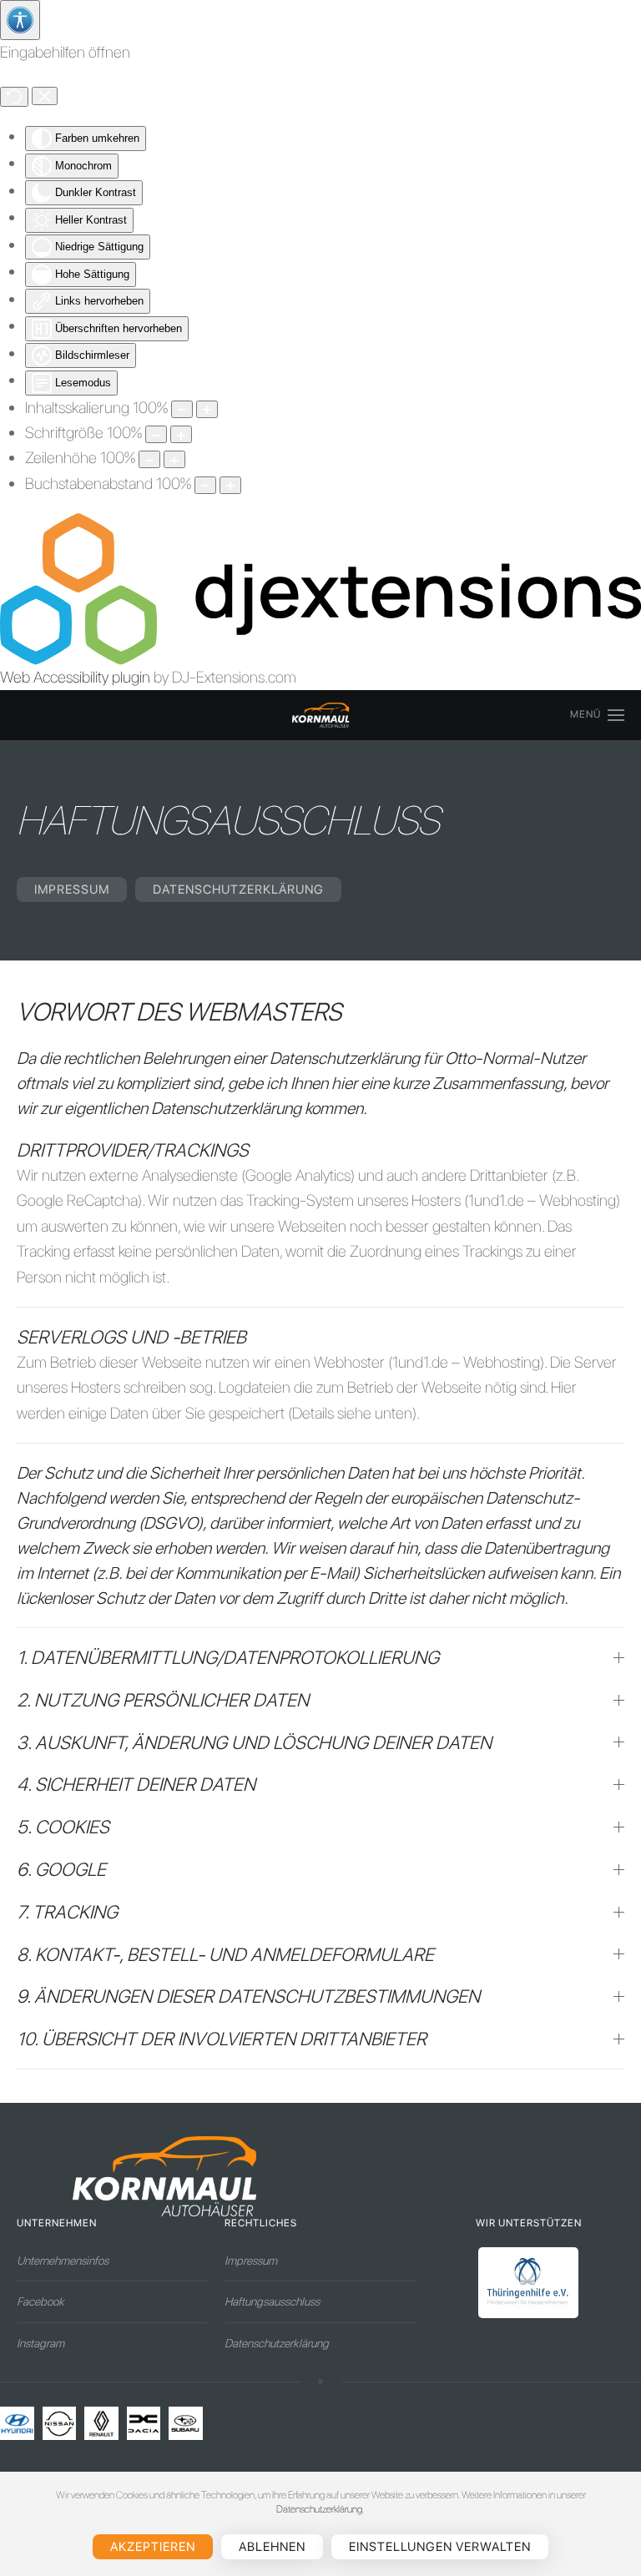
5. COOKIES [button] (63, 1827)
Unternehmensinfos (63, 2261)
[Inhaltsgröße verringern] (182, 409)
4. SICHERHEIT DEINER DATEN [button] (136, 1784)
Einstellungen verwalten (440, 2547)
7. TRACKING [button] (67, 1912)
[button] (597, 715)
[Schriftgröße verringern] (156, 434)
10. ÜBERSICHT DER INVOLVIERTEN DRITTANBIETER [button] (222, 2039)
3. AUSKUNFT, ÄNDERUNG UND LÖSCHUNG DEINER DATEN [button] (254, 1742)
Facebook (40, 2301)
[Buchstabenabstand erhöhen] (230, 485)
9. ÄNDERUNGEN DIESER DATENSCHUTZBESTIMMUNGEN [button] (248, 1996)
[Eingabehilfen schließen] (45, 96)
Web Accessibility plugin (75, 677)
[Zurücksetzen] (14, 97)
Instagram (40, 2343)
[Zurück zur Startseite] (321, 715)
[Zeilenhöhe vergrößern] (174, 459)
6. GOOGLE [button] (61, 1869)
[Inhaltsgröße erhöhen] (207, 409)
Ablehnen (272, 2547)
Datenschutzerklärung (238, 890)
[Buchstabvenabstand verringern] (205, 485)
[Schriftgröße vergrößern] (181, 434)
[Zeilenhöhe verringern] (149, 459)
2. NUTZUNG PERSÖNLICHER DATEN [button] (163, 1700)
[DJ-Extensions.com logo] (320, 588)
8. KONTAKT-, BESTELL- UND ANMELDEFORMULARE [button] (225, 1954)
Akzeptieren (153, 2547)
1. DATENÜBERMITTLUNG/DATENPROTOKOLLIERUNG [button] (228, 1657)
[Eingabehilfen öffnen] (20, 20)
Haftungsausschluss (272, 2301)
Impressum (72, 890)
